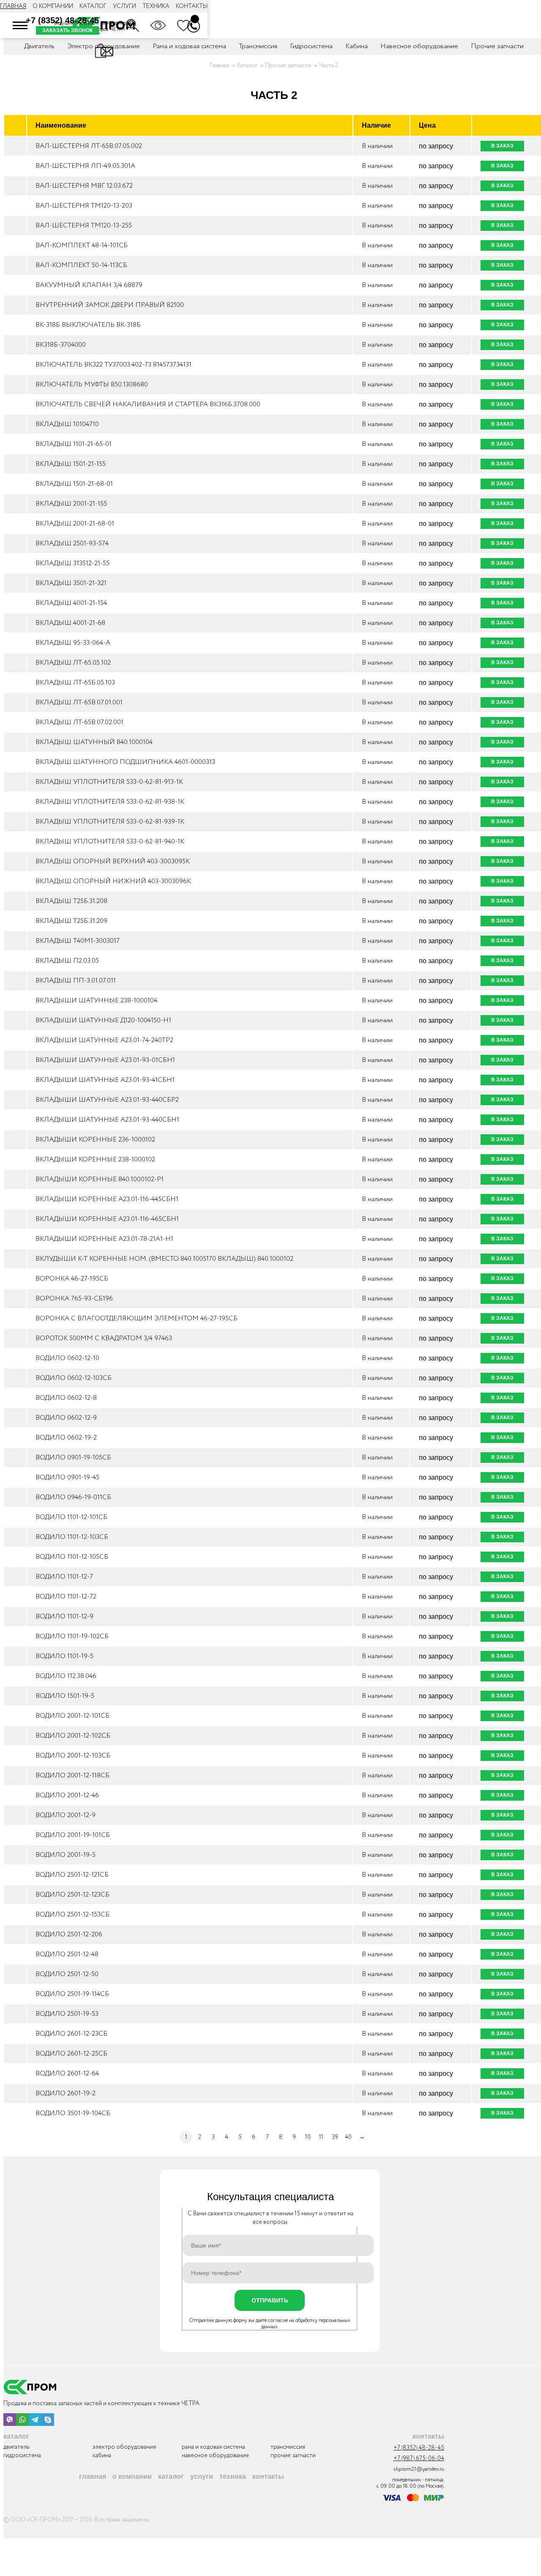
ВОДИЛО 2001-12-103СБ (73, 1756)
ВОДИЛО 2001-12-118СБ (72, 1775)
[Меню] (20, 25)
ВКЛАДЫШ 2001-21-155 (71, 504)
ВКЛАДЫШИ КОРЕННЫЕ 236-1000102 (95, 1140)
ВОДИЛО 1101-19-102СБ (72, 1636)
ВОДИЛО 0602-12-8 (66, 1398)
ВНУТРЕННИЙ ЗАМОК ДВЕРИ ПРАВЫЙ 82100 (110, 305)
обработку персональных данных (306, 2324)
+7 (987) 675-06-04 (419, 2459)
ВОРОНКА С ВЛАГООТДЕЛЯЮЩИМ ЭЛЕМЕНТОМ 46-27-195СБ (137, 1318)
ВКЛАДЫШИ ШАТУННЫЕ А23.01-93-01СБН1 (105, 1060)
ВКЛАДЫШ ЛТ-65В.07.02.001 (79, 722)
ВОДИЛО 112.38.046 (66, 1676)
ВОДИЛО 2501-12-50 (67, 1974)
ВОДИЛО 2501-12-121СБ (72, 1875)
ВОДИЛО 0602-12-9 (66, 1418)
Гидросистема (311, 46)
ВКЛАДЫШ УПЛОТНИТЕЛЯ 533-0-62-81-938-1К (110, 802)
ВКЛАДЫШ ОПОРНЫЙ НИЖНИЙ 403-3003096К (113, 881)
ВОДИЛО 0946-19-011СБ (73, 1497)
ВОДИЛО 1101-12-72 (66, 1597)
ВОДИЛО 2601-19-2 (66, 2093)
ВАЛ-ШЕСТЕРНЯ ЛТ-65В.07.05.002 (89, 146)
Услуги (124, 6)
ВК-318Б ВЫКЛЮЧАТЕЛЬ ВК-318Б (88, 325)
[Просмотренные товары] (158, 25)
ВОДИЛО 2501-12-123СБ (72, 1895)
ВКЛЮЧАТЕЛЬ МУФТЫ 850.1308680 (92, 385)
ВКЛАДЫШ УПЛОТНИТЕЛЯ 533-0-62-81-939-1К (110, 822)
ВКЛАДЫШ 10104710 (67, 424)
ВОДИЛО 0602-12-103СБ (74, 1378)
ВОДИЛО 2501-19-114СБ (72, 1994)
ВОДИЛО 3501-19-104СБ (73, 2113)
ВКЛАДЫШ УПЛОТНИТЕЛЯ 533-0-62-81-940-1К (110, 842)
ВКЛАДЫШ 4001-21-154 (71, 603)
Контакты (192, 6)
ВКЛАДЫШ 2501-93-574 (72, 543)
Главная (13, 6)
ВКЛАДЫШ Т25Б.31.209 (71, 921)
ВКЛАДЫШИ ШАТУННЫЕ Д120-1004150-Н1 (103, 1020)
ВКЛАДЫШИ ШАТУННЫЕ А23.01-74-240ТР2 (104, 1040)
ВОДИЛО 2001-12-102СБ (73, 1736)
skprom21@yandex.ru (419, 2469)
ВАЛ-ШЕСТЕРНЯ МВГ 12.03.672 (84, 186)
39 (335, 2137)
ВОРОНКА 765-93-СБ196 (74, 1299)
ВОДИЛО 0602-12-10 (67, 1358)
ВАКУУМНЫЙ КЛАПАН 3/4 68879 (89, 285)
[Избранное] (183, 25)
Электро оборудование (124, 2447)
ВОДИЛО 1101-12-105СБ (72, 1557)
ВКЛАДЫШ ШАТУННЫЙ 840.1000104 (94, 742)
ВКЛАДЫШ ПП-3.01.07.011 (76, 981)
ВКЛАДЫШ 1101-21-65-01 (74, 444)
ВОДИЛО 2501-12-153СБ (72, 1915)
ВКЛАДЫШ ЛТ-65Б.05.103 (75, 683)
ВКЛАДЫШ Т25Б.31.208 (71, 901)
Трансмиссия (258, 46)
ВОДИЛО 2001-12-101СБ (72, 1716)
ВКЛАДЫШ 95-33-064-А (73, 643)
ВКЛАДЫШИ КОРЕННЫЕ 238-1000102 (95, 1159)
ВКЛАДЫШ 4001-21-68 (70, 623)
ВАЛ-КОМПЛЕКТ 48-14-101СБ (82, 245)
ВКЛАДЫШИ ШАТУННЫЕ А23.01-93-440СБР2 (107, 1100)
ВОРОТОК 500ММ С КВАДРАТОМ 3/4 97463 (104, 1338)
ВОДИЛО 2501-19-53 (67, 2014)
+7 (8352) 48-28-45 (62, 20)
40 (348, 2137)
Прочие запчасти (497, 46)
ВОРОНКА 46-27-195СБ (72, 1279)
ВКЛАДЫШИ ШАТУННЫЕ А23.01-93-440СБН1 (107, 1120)
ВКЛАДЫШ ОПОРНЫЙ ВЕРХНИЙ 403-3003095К (113, 861)
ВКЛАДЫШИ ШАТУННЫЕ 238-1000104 (96, 1001)
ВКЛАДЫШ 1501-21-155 (71, 464)
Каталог (93, 6)
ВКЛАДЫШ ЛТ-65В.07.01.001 (79, 702)
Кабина (357, 46)
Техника (156, 6)
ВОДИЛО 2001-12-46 (67, 1795)
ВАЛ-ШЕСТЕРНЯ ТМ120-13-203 (84, 206)
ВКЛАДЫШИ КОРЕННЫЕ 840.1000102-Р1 (100, 1179)
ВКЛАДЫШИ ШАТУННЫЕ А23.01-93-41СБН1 (105, 1080)
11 (321, 2137)
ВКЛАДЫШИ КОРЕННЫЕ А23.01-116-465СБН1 (107, 1219)
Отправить (270, 2300)
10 (308, 2137)
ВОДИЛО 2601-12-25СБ (71, 2054)
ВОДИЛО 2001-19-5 (66, 1855)
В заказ (502, 146)
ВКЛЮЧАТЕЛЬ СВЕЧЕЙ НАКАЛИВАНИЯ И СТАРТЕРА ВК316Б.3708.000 (148, 404)
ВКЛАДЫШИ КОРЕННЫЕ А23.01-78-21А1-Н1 (104, 1239)
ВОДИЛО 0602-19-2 (66, 1438)
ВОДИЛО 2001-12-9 (66, 1815)
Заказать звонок (67, 30)
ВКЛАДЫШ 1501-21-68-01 (74, 484)
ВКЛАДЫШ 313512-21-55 (72, 563)
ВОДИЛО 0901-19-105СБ (73, 1458)
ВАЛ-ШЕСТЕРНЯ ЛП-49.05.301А (85, 166)
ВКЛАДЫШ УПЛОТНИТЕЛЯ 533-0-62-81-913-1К (109, 782)
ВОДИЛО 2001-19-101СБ (73, 1835)
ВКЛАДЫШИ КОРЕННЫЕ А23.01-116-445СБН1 (107, 1199)
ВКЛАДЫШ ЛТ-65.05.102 (73, 663)
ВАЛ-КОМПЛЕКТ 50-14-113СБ (81, 265)
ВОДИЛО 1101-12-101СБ (71, 1517)
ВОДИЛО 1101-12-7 (64, 1577)
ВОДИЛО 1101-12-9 (64, 1617)
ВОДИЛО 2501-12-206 (69, 1934)
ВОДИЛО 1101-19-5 (64, 1656)
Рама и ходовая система (213, 2447)
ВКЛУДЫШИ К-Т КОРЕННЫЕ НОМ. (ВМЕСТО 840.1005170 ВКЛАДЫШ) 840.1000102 (164, 1259)
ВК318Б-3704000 (61, 345)
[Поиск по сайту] (133, 25)
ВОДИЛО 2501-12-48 (67, 1954)
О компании (53, 6)
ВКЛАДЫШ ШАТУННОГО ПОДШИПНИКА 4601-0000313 (125, 762)
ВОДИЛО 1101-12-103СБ (72, 1537)
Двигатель (16, 2447)
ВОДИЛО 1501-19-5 (65, 1696)
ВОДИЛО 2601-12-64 (67, 2074)
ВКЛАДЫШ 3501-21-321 (71, 583)
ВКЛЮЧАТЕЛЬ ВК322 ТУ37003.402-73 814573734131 (113, 365)
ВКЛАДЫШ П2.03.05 (67, 961)
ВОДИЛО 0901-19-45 (67, 1477)
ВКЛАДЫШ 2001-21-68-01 (75, 524)
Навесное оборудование (419, 46)
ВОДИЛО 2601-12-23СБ (71, 2034)
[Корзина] (195, 19)
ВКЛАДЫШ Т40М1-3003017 (78, 941)
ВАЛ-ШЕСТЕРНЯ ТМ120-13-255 (84, 226)
